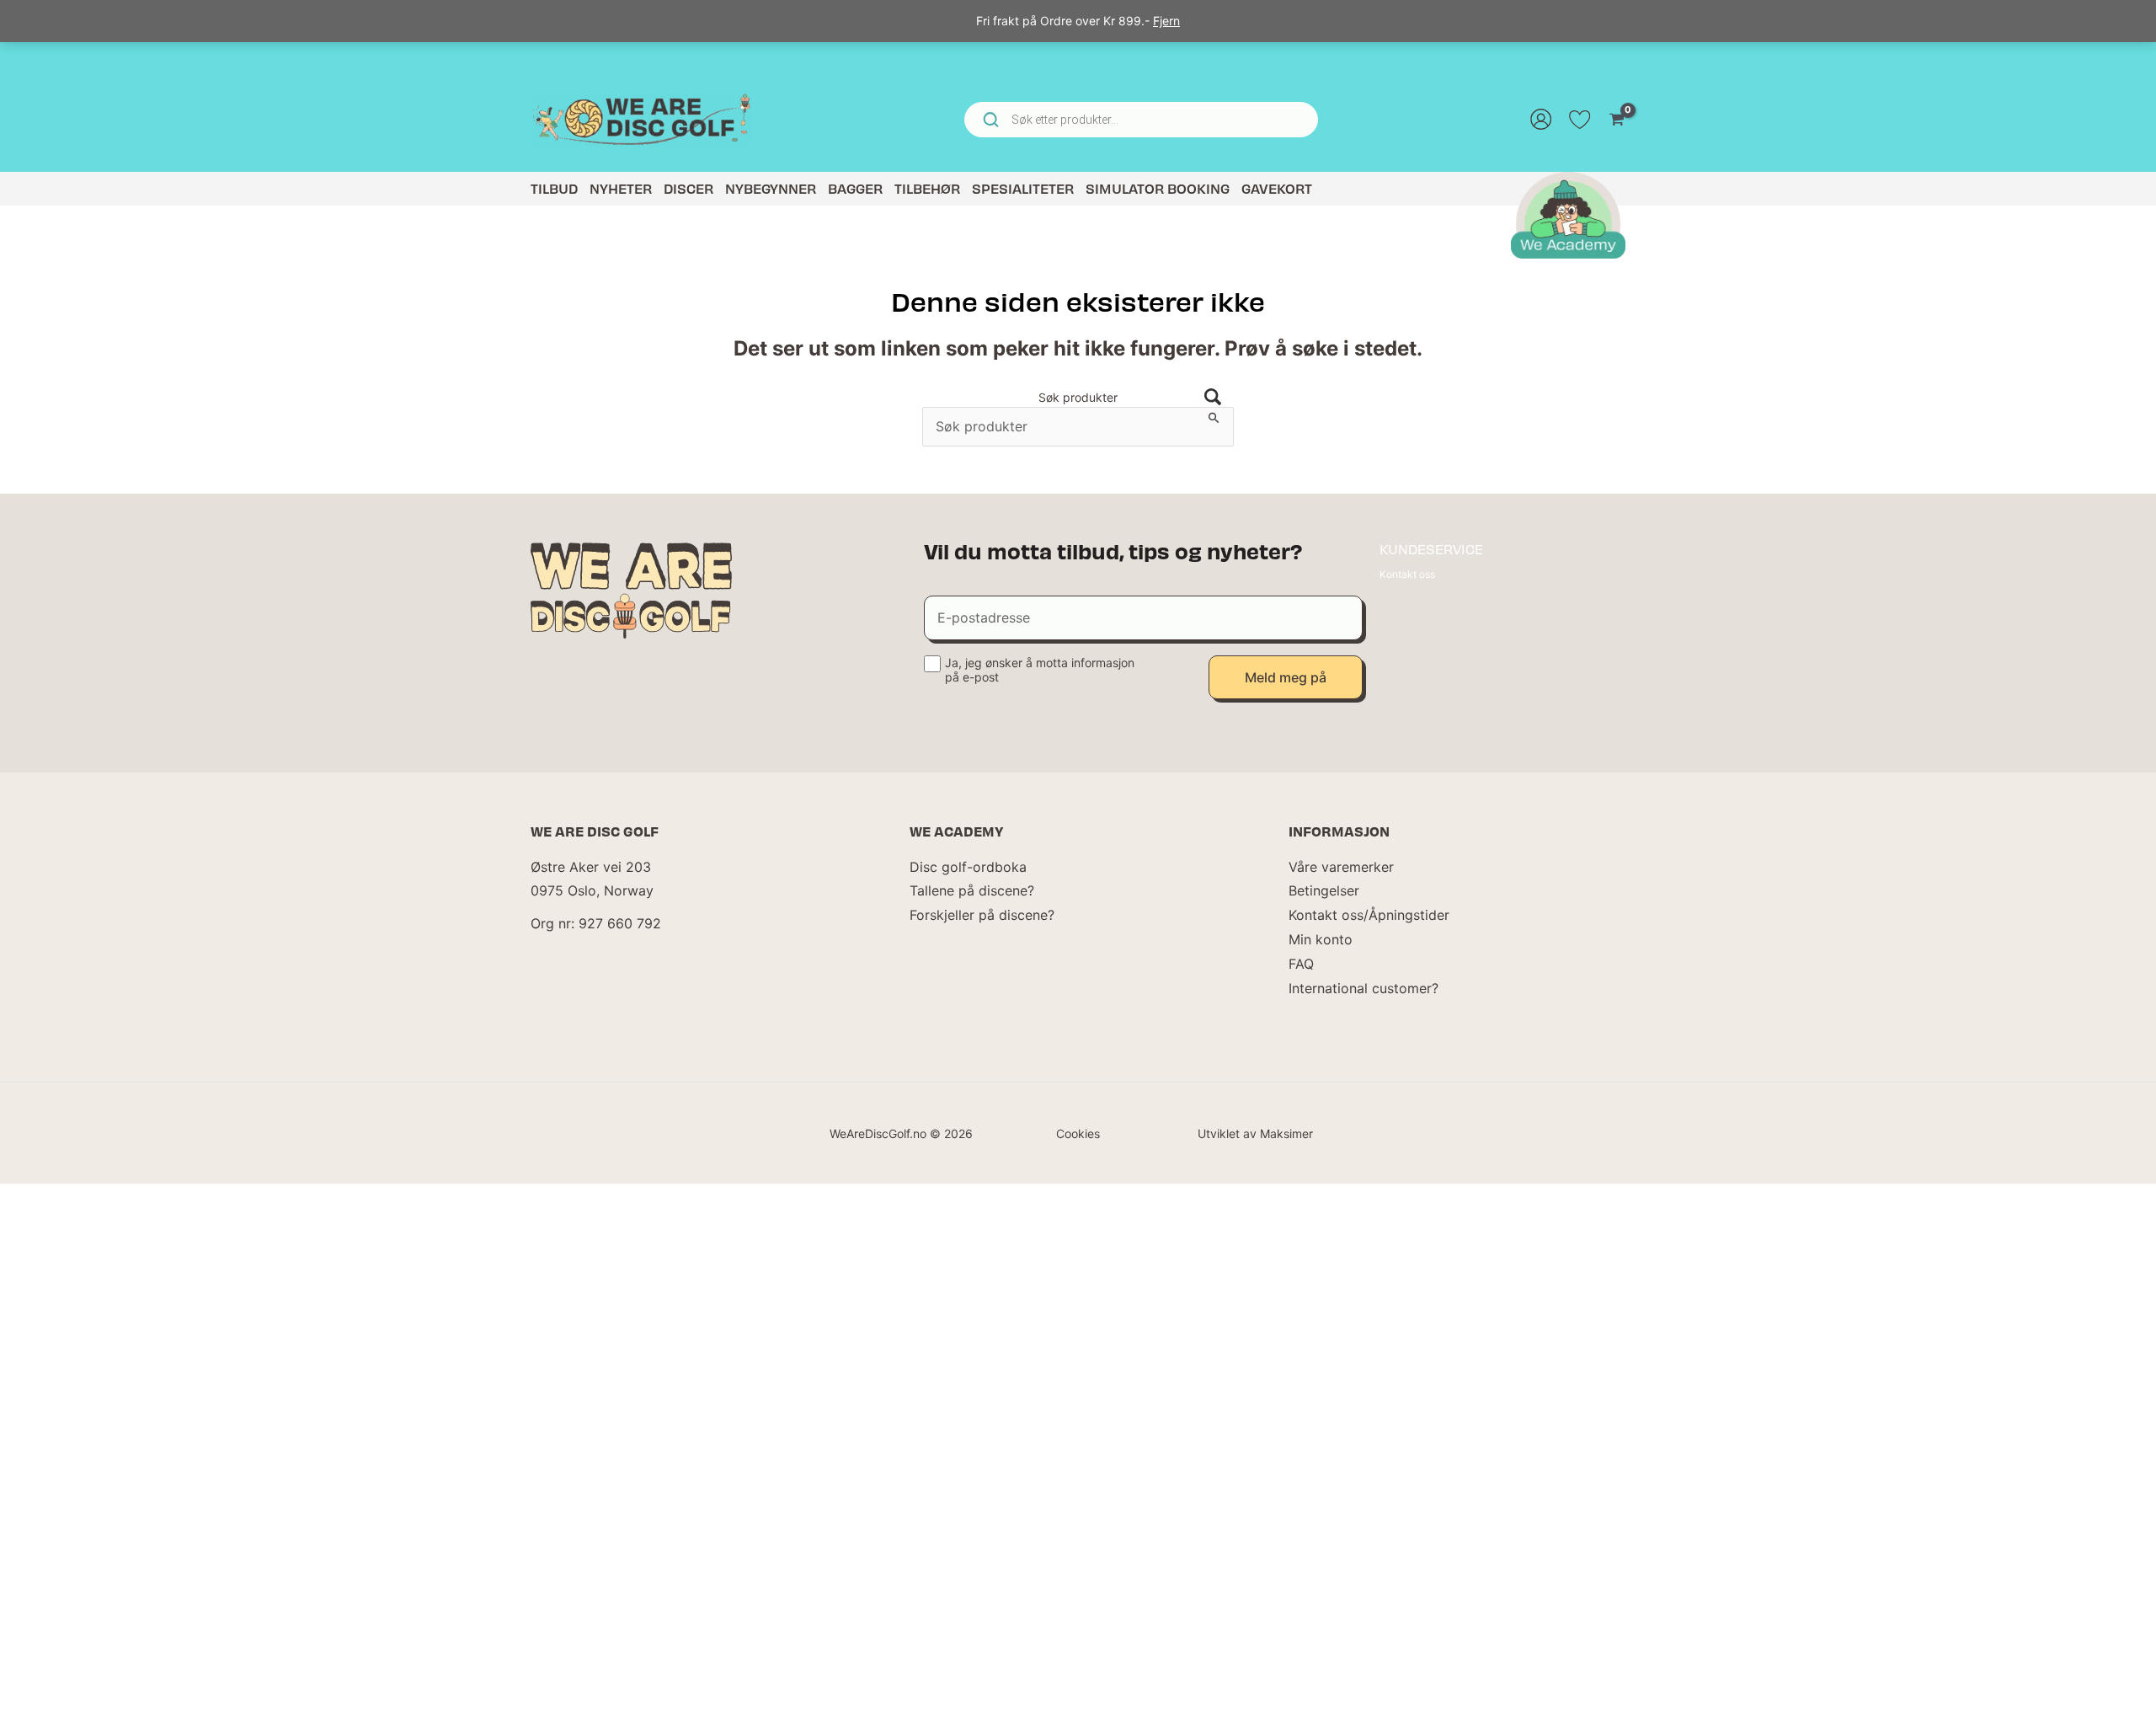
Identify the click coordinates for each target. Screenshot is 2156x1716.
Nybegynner (771, 188)
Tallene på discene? (972, 890)
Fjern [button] (1166, 21)
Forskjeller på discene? (982, 915)
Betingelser (1324, 890)
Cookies (1078, 1133)
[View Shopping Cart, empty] (1617, 120)
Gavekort (1277, 188)
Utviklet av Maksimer (1255, 1133)
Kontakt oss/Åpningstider (1369, 915)
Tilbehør (927, 188)
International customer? (1364, 988)
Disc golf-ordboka (968, 867)
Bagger (855, 188)
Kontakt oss (1407, 574)
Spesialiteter (1023, 188)
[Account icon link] (1541, 120)
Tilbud (554, 188)
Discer (688, 188)
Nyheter (621, 188)
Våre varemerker (1341, 867)
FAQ (1301, 964)
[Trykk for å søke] (1213, 398)
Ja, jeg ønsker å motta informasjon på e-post (1040, 670)
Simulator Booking (1158, 188)
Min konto (1321, 939)
